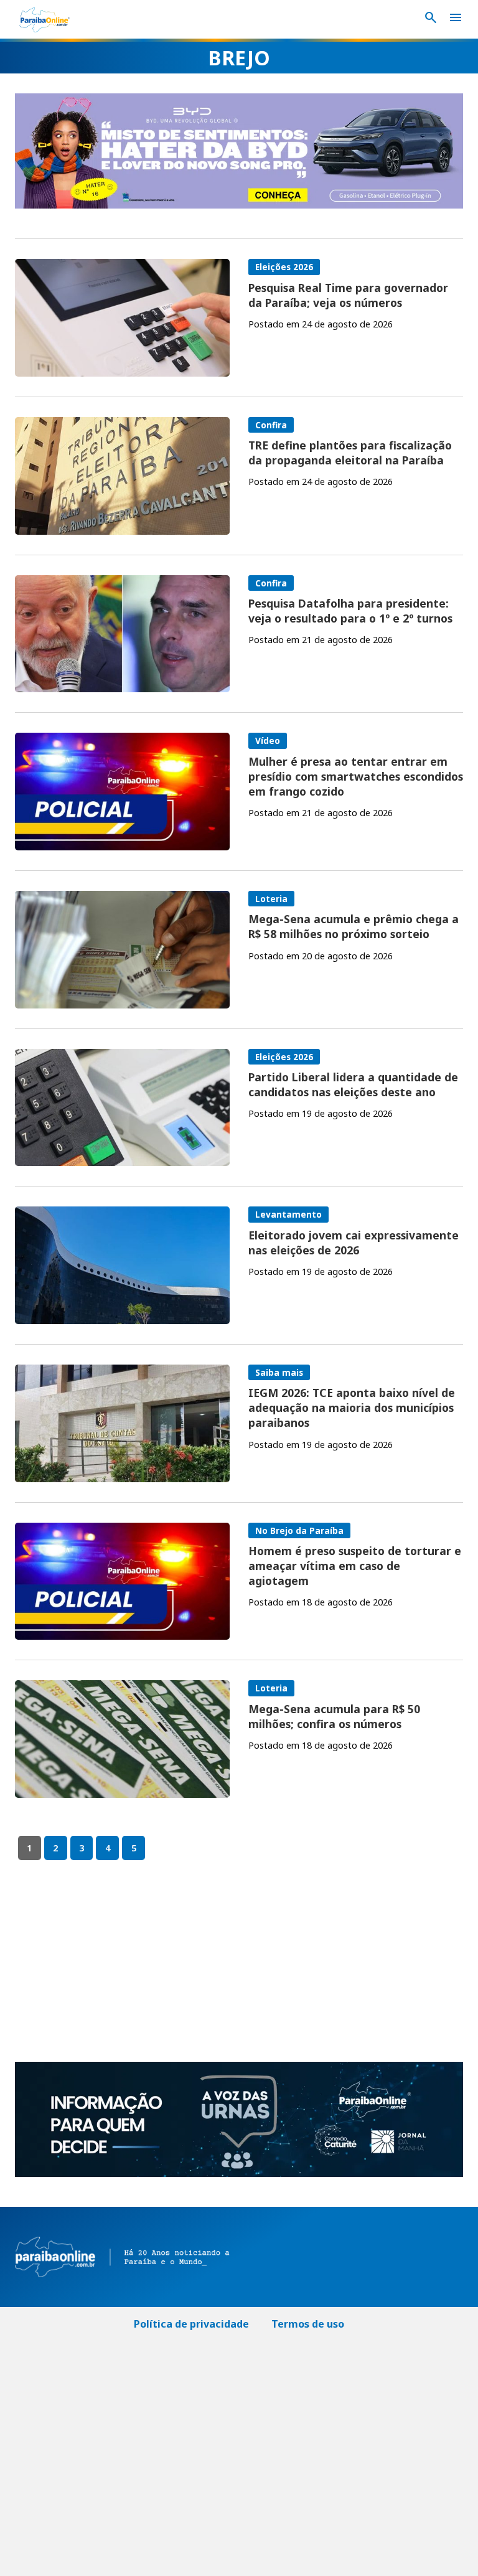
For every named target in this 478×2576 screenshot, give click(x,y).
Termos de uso (308, 2324)
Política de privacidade (191, 2324)
